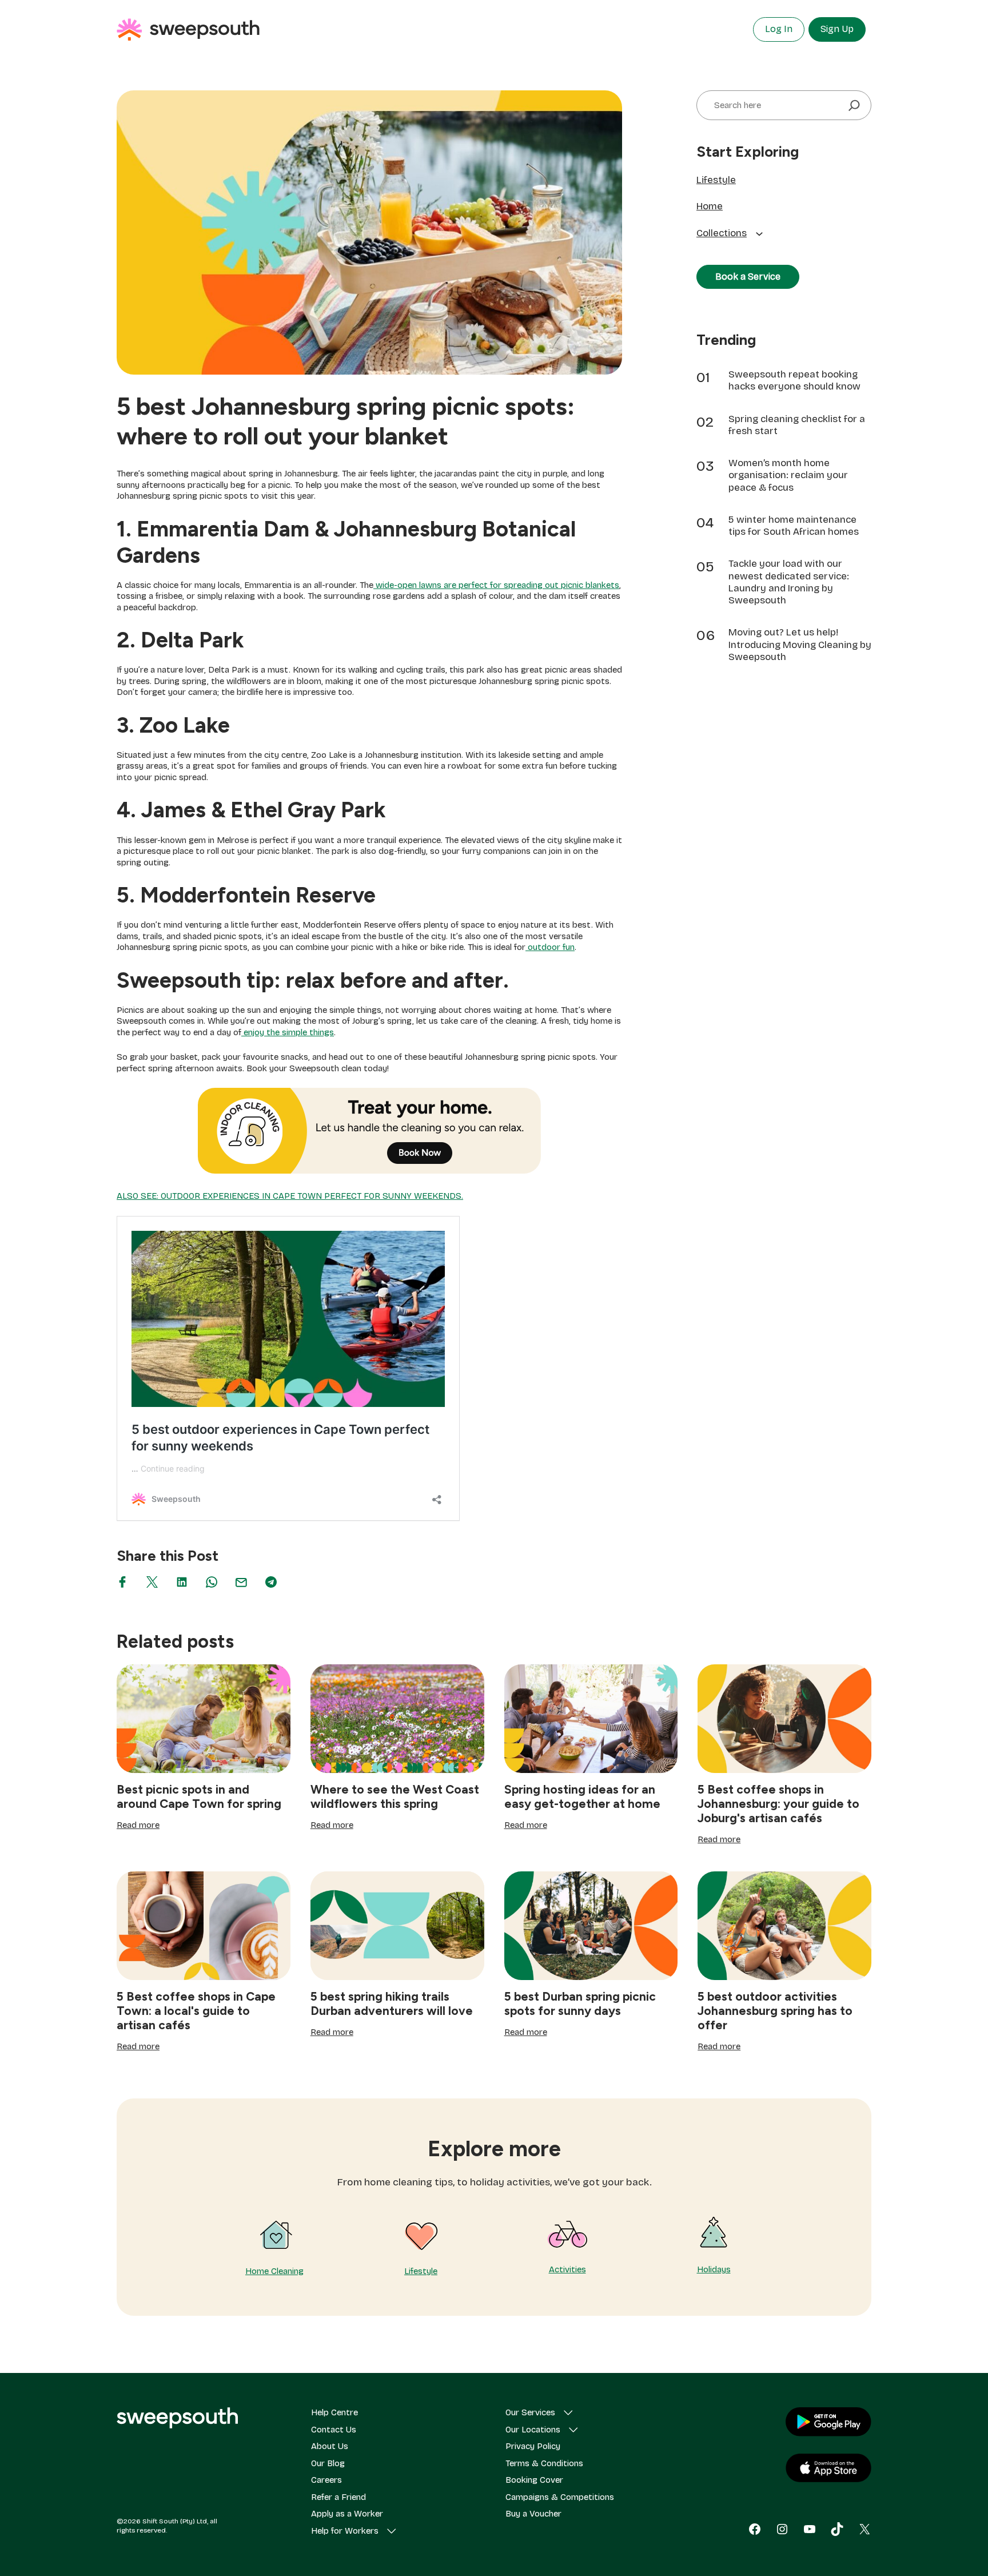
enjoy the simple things (288, 1032)
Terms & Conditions (544, 2463)
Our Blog (328, 2463)
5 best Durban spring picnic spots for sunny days (580, 2003)
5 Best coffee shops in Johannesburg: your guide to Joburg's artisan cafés (778, 1804)
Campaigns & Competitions (560, 2497)
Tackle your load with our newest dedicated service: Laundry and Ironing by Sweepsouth (789, 582)
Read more (138, 1826)
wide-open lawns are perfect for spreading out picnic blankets (496, 585)
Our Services (530, 2412)
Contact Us (334, 2430)
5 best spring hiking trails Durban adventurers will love (392, 2003)
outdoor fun (550, 947)
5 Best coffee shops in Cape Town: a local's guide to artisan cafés (196, 2011)
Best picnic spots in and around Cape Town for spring (199, 1796)
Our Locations (533, 2430)
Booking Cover (534, 2480)
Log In (779, 29)
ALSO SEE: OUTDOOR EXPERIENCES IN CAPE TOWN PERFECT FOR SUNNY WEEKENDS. (290, 1196)
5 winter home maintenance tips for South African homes (794, 526)
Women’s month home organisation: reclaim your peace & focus (788, 475)
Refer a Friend (338, 2497)
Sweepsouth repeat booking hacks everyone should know (794, 380)
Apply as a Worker (347, 2514)
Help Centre (334, 2412)
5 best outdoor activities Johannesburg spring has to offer (775, 2011)
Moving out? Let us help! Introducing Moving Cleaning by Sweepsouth (800, 645)
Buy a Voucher (533, 2514)
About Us (330, 2446)
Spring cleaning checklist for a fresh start (797, 425)
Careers (326, 2480)
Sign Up (837, 29)
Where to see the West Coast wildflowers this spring (395, 1796)
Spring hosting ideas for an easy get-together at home (582, 1796)
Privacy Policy (533, 2446)
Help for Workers (345, 2531)
